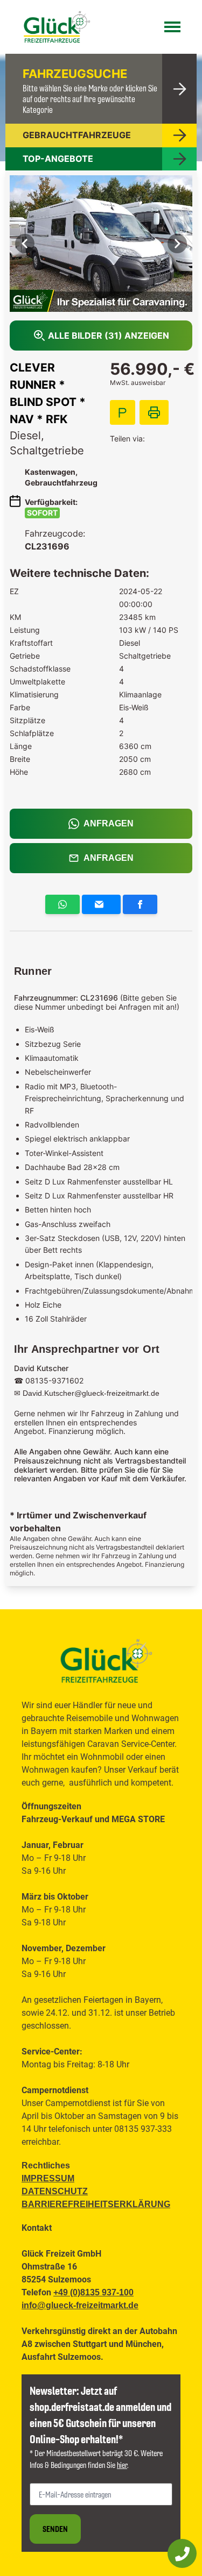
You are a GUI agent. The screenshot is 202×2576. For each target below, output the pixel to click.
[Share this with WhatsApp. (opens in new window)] (62, 908)
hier (122, 2465)
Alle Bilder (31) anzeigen (109, 336)
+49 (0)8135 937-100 (93, 2292)
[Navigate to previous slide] (25, 244)
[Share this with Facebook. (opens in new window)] (140, 908)
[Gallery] (101, 244)
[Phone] (182, 2553)
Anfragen (109, 823)
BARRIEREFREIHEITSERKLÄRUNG (96, 2204)
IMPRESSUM (48, 2178)
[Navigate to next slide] (177, 244)
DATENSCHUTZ (55, 2191)
